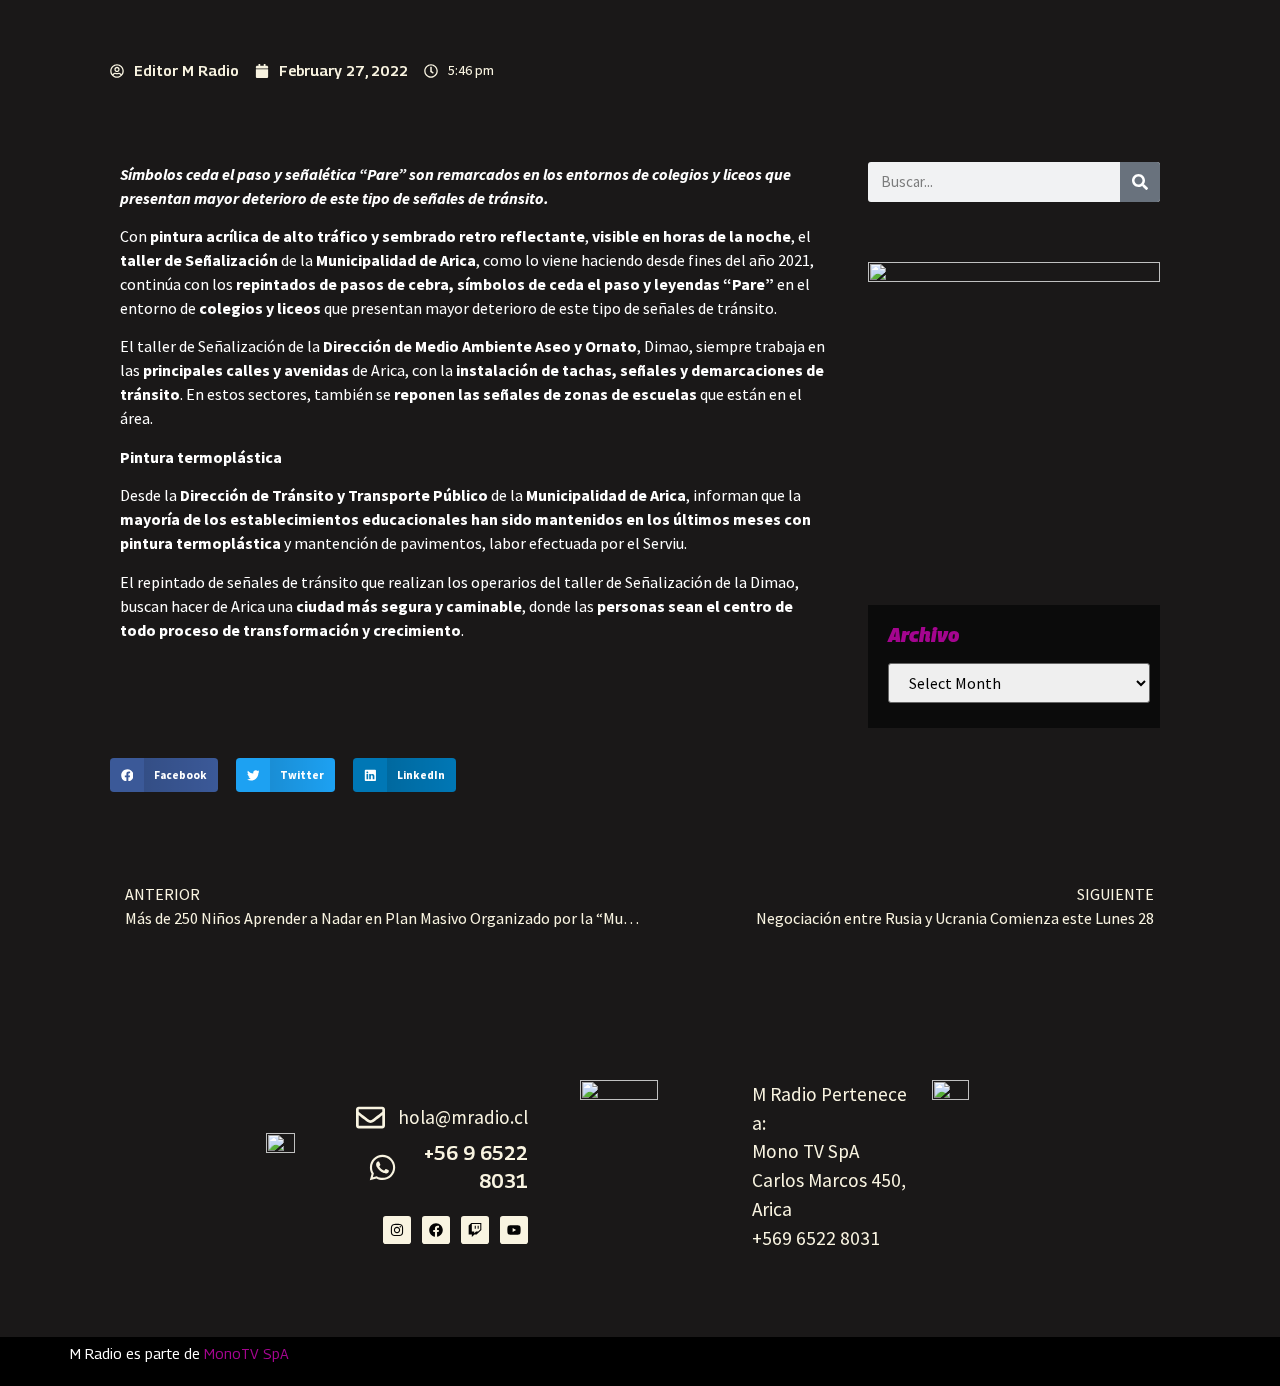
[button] (164, 775)
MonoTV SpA (246, 1353)
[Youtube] (514, 1230)
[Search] (1140, 182)
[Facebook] (436, 1230)
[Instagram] (397, 1230)
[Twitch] (475, 1230)
